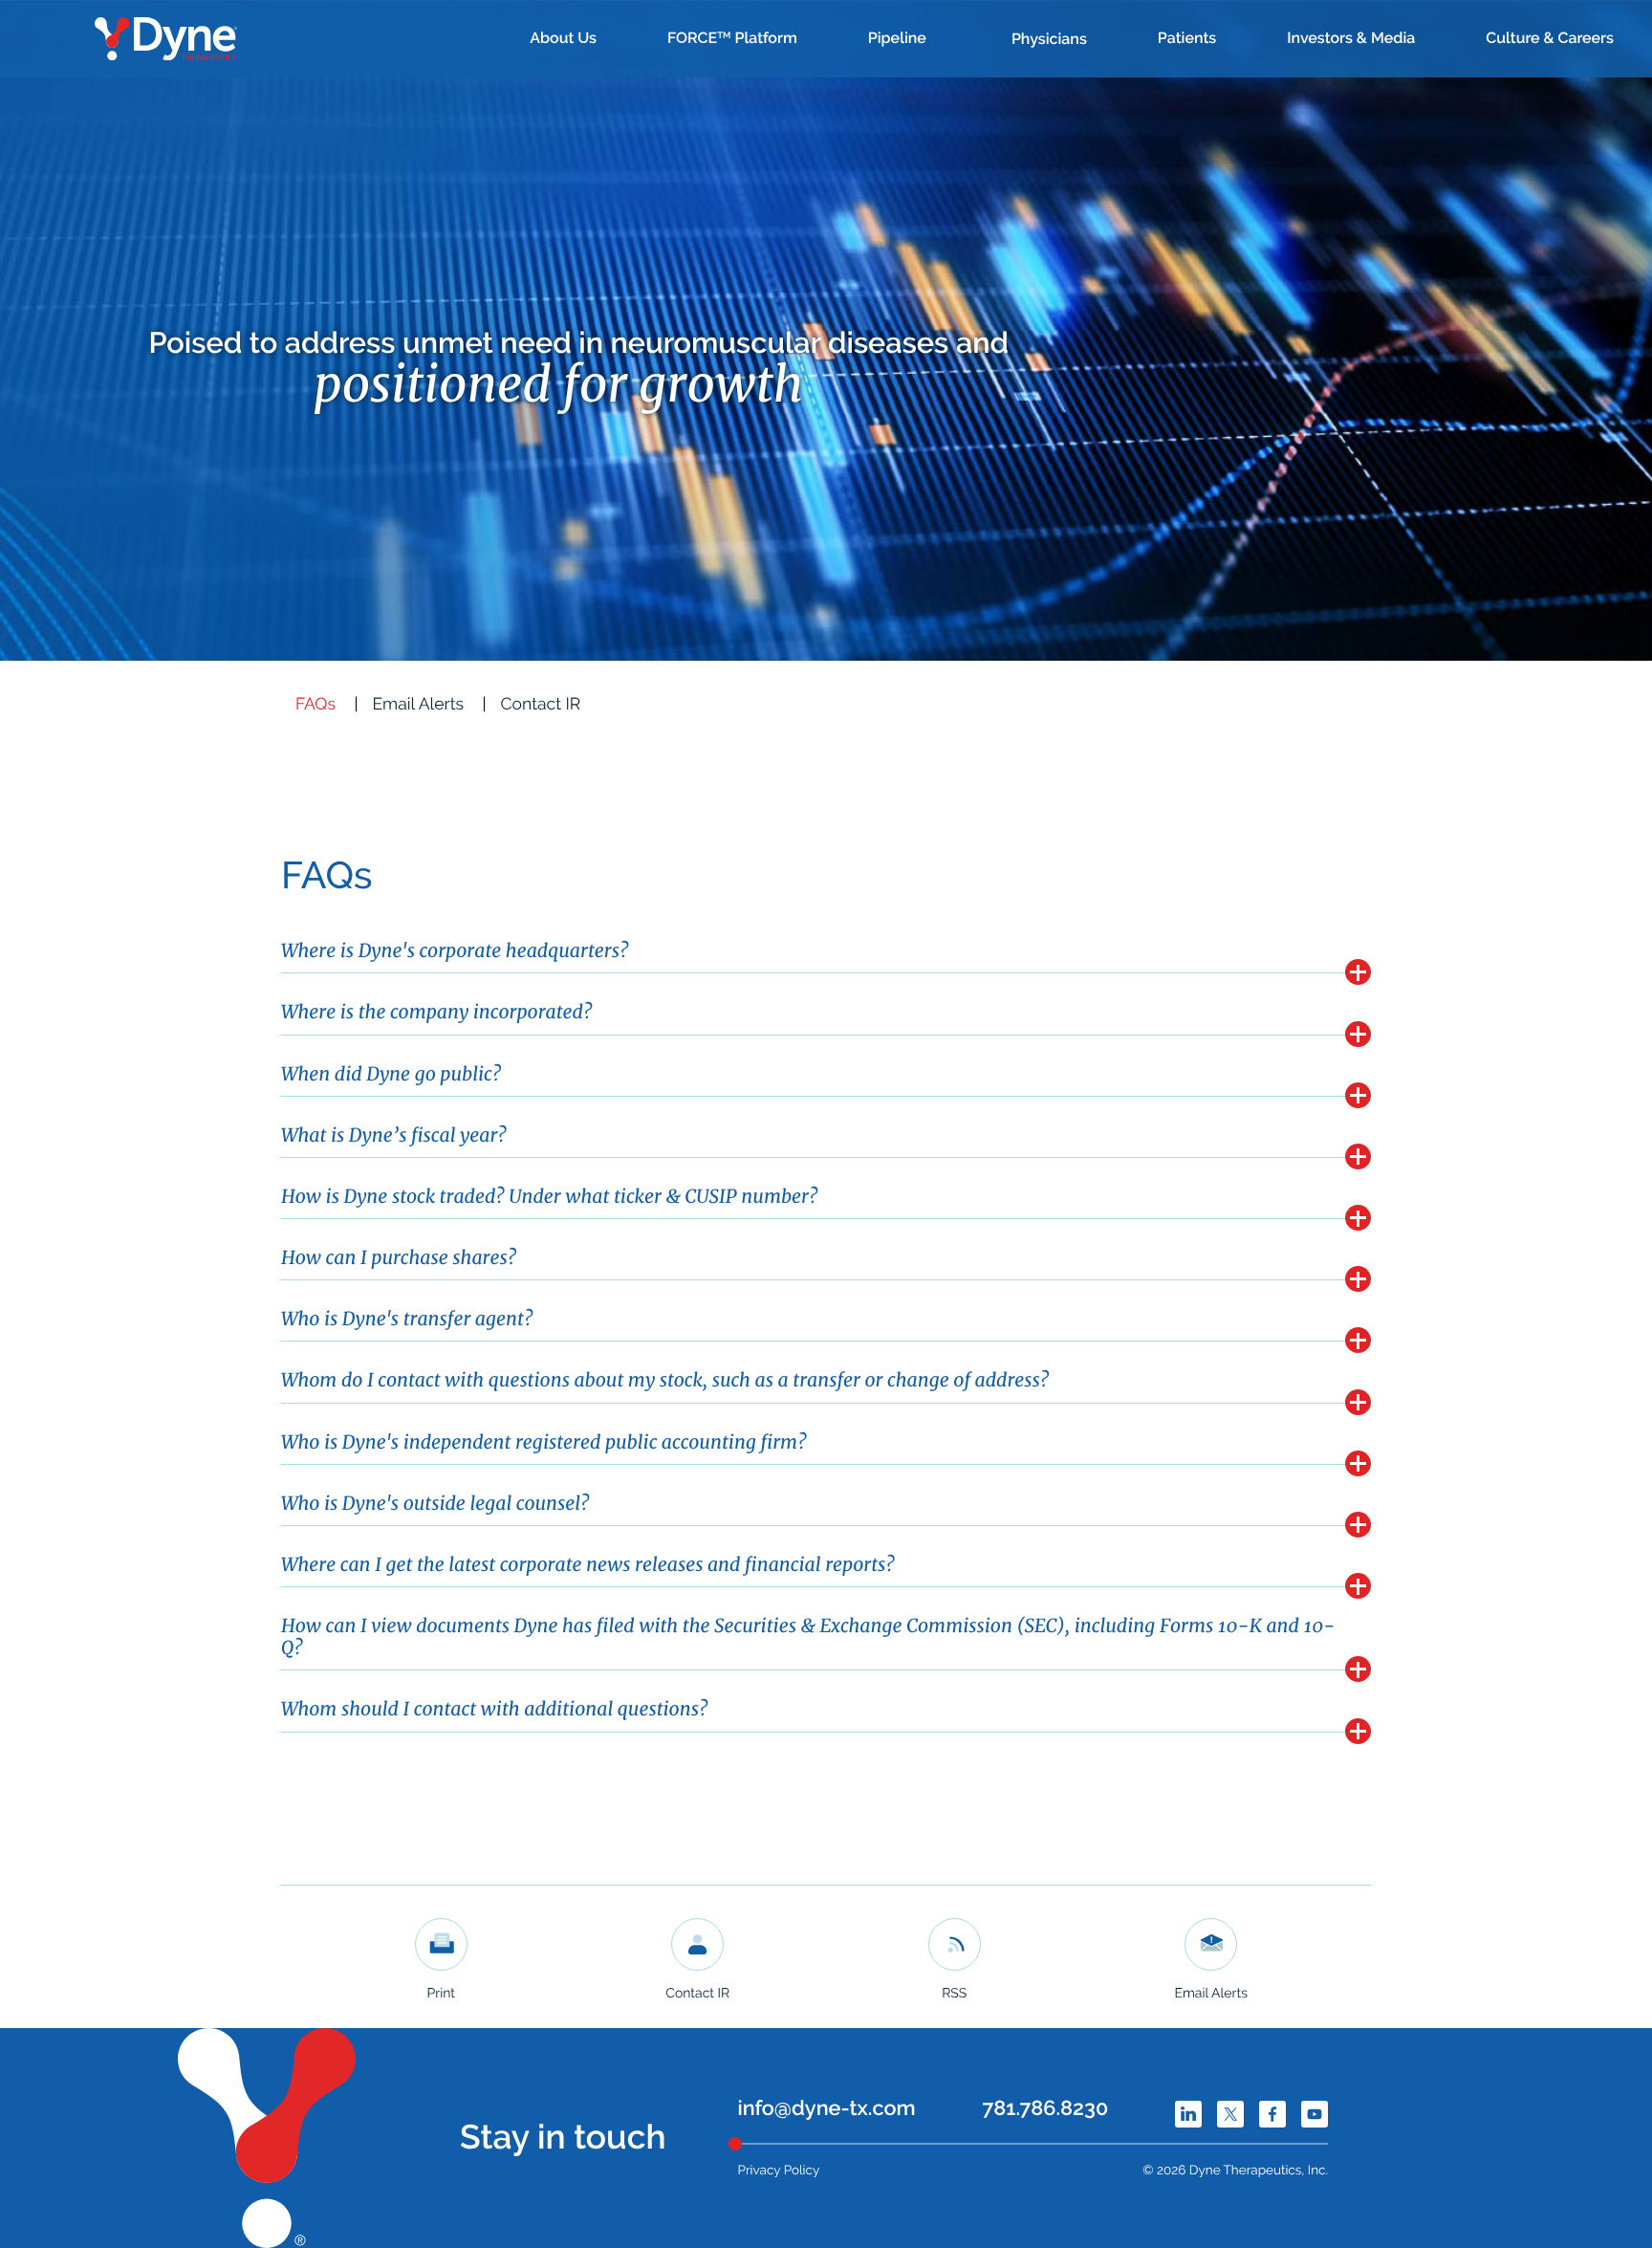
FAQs (315, 705)
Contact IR (541, 705)
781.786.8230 (1045, 2109)
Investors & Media (1351, 38)
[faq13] (1358, 1731)
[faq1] (1358, 972)
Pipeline (897, 38)
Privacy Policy (779, 2171)
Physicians (1049, 39)
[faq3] (1358, 1095)
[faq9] (1358, 1463)
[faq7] (1358, 1340)
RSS (954, 1994)
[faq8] (1358, 1402)
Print (441, 1994)
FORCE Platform (732, 38)
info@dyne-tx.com (827, 2109)
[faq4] (1358, 1157)
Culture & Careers (1550, 38)
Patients (1187, 38)
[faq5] (1358, 1218)
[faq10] (1358, 1525)
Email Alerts (418, 705)
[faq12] (1358, 1669)
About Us (563, 38)
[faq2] (1358, 1034)
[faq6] (1358, 1279)
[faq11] (1358, 1586)
